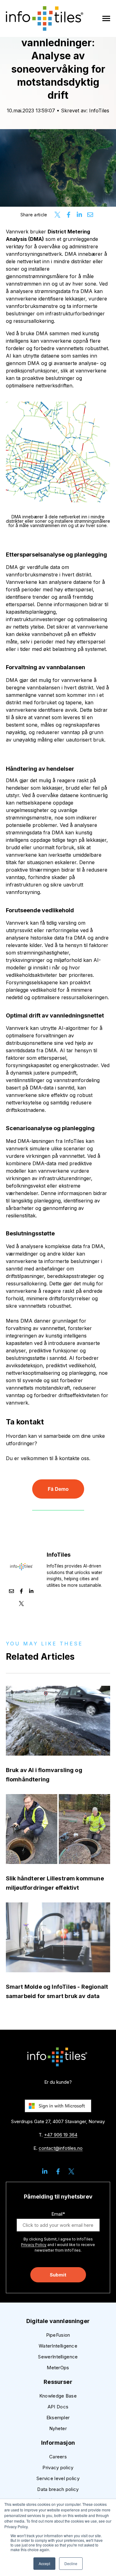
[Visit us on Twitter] (71, 2171)
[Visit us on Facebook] (58, 2171)
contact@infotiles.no (61, 2148)
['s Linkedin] (31, 1592)
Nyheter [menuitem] (58, 2428)
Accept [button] (44, 2563)
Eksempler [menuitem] (58, 2418)
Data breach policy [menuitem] (58, 2489)
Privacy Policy (34, 2245)
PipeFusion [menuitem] (58, 2335)
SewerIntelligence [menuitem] (58, 2357)
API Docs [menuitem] (58, 2407)
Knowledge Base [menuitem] (58, 2396)
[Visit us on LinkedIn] (45, 2171)
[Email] (11, 1592)
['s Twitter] (21, 1604)
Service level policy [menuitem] (58, 2478)
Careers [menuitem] (58, 2457)
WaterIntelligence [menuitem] (58, 2346)
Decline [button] (71, 2563)
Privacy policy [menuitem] (58, 2468)
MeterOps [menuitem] (58, 2368)
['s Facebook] (21, 1592)
